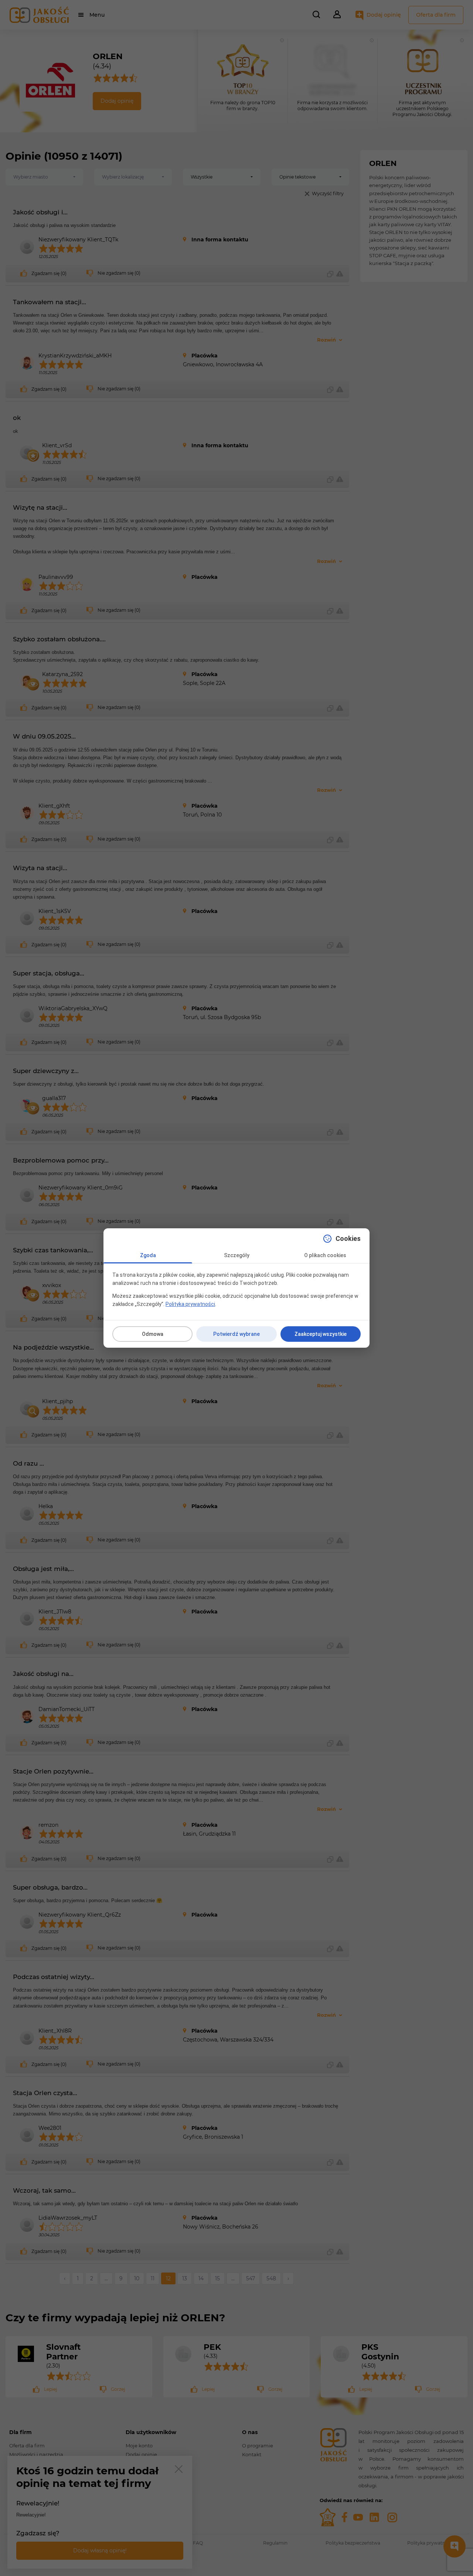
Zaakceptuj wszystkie (321, 1334)
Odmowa (153, 1334)
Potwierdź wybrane (236, 1334)
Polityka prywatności (190, 1304)
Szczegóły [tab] (237, 1255)
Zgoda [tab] (148, 1255)
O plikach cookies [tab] (325, 1255)
